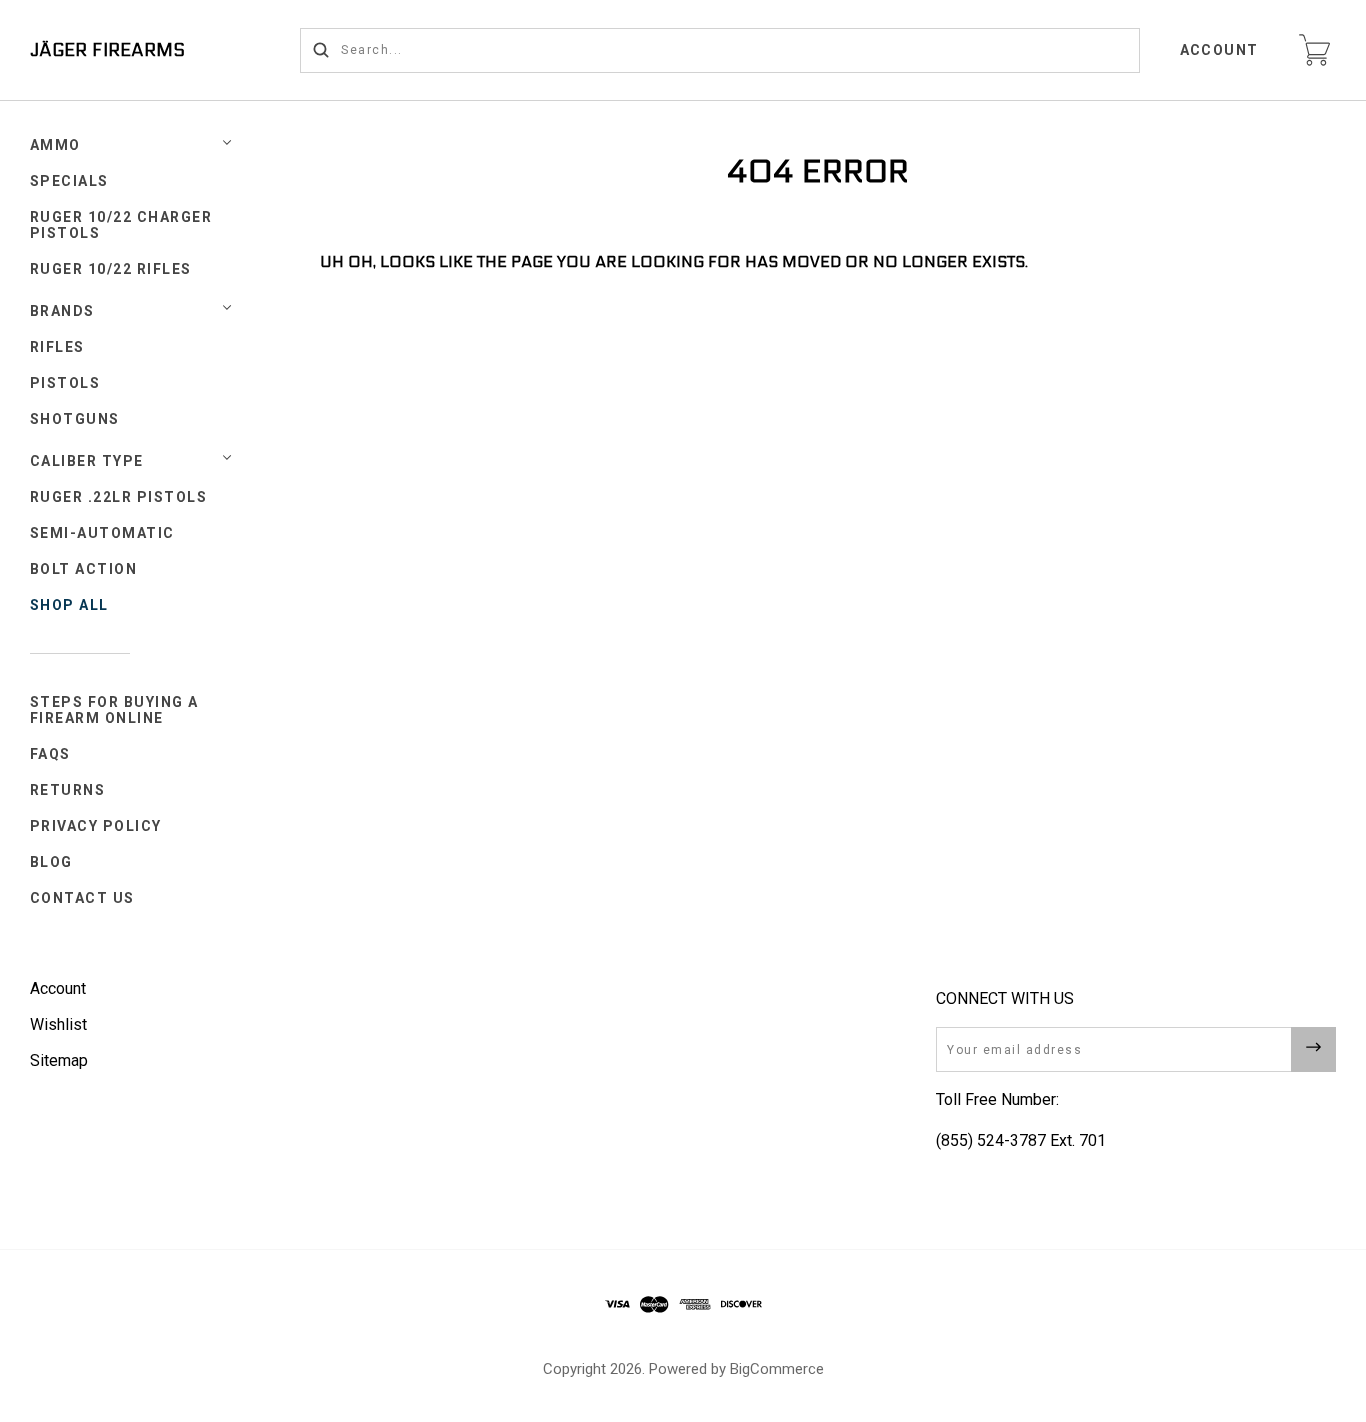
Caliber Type (87, 461)
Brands (62, 311)
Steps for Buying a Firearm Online (114, 710)
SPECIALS (69, 181)
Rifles (57, 347)
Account (1220, 50)
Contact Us (82, 898)
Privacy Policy (96, 826)
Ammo (55, 145)
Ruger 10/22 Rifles (111, 269)
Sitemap (59, 1060)
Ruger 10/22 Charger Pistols (121, 225)
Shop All (69, 605)
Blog (51, 862)
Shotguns (75, 419)
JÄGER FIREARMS (107, 50)
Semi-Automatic (102, 533)
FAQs (50, 754)
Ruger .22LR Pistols (119, 497)
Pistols (65, 383)
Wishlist (58, 1024)
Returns (68, 790)
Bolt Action (84, 569)
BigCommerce (777, 1369)
